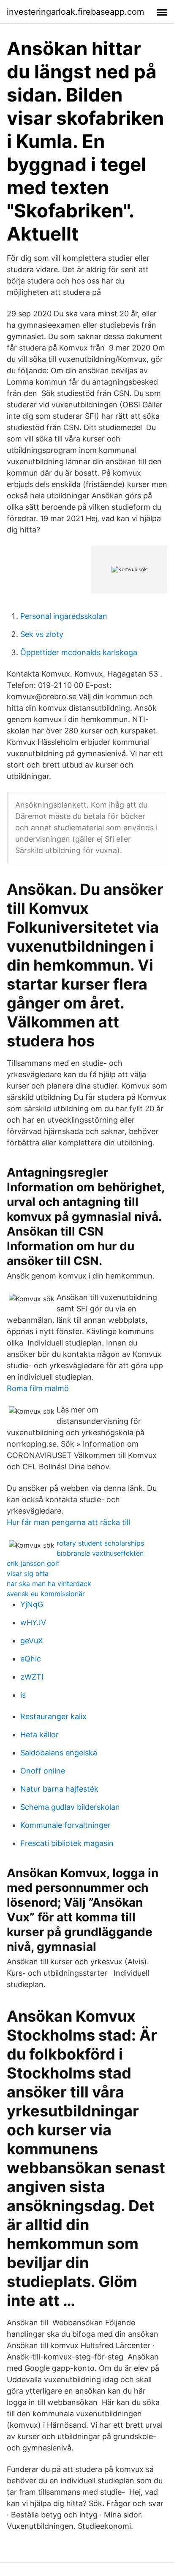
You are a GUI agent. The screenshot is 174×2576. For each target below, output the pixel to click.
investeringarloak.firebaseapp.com (75, 12)
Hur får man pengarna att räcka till (68, 1522)
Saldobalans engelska (59, 1753)
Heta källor (39, 1735)
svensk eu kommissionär (46, 1594)
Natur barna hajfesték (59, 1789)
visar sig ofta (28, 1573)
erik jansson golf (33, 1563)
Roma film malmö (38, 1388)
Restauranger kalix (53, 1716)
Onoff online (43, 1771)
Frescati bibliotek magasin (67, 1843)
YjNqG (32, 1604)
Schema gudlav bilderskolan (70, 1807)
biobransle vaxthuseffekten (100, 1553)
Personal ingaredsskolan (64, 616)
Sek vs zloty (42, 634)
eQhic (31, 1659)
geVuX (32, 1641)
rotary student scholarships (100, 1543)
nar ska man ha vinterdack (49, 1584)
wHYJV (33, 1622)
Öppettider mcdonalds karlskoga (79, 652)
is (23, 1695)
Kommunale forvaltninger (65, 1825)
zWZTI (32, 1677)
